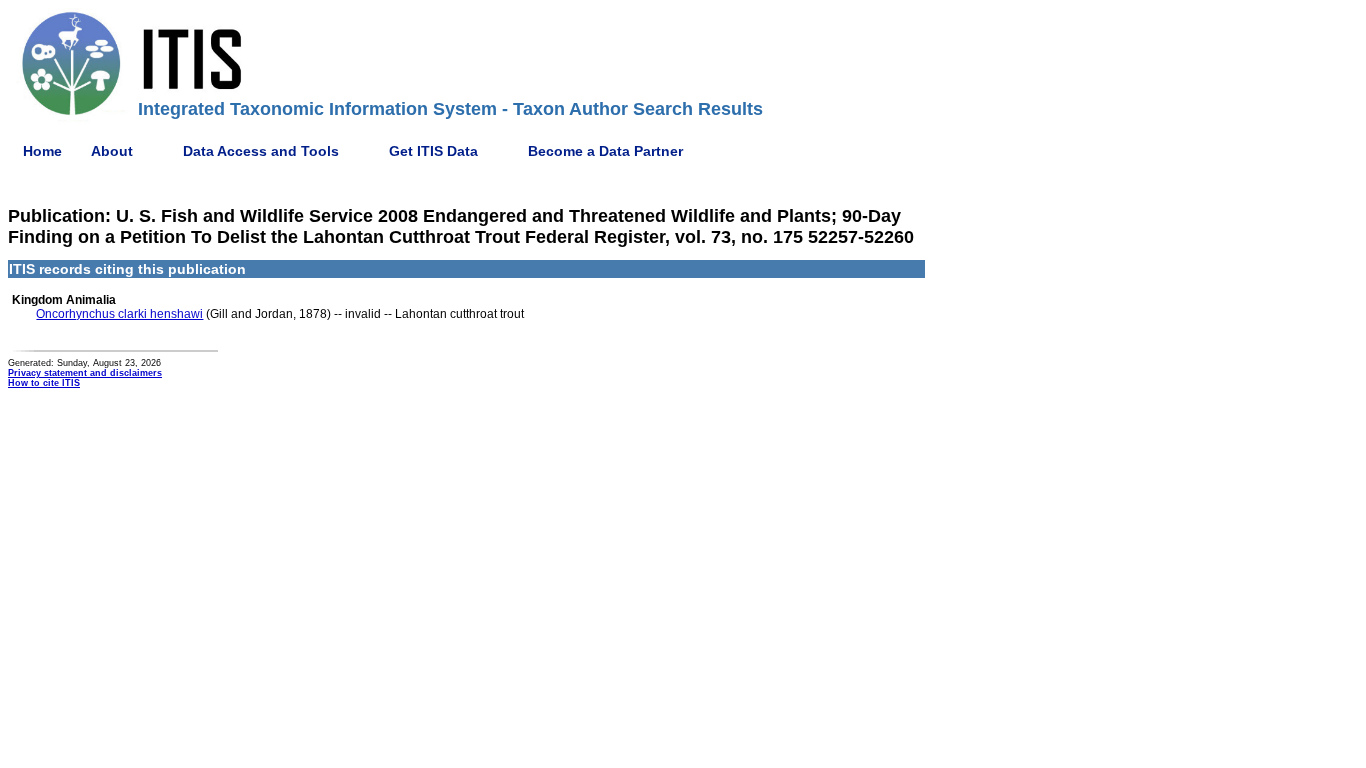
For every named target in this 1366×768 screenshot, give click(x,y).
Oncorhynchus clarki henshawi (119, 314)
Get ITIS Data (433, 151)
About (112, 151)
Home (42, 151)
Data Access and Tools (261, 151)
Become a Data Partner (605, 151)
